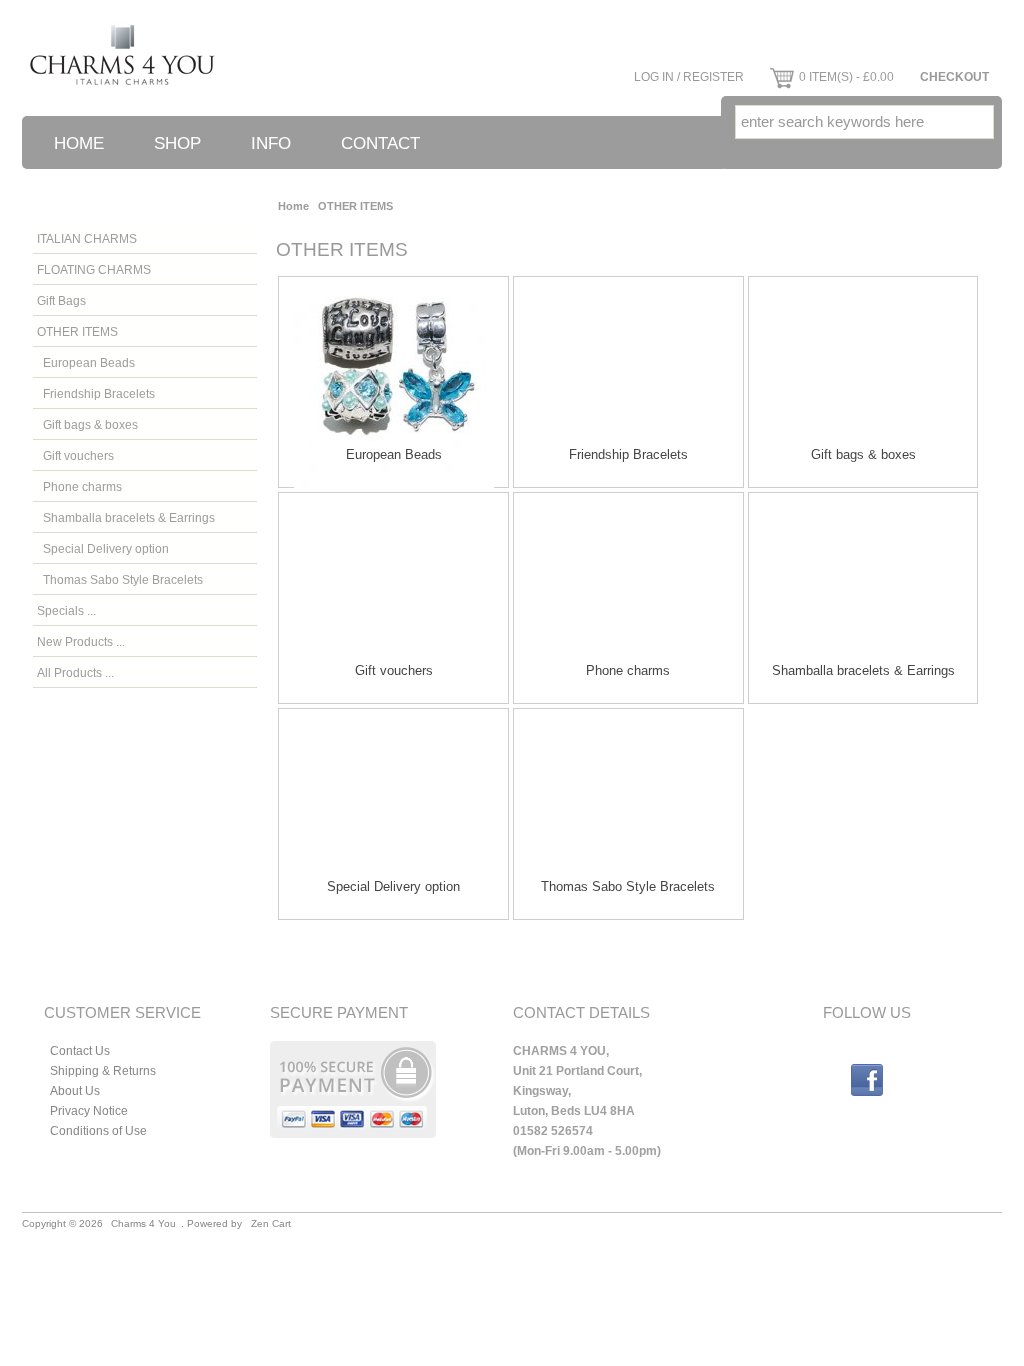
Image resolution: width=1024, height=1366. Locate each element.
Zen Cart (271, 1223)
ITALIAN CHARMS (87, 238)
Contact (380, 143)
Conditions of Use (98, 1130)
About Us (75, 1090)
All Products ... (75, 672)
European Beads (86, 362)
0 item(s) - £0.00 (846, 76)
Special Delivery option (103, 548)
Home (79, 143)
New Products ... (81, 641)
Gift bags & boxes (87, 424)
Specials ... (66, 610)
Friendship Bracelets (96, 393)
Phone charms (79, 486)
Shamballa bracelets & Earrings (126, 517)
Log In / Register (689, 76)
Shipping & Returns (103, 1070)
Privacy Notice (89, 1110)
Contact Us (80, 1050)
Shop (177, 143)
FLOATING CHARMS (94, 269)
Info (271, 143)
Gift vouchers (75, 455)
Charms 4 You (143, 1223)
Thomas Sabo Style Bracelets (120, 579)
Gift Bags (61, 300)
